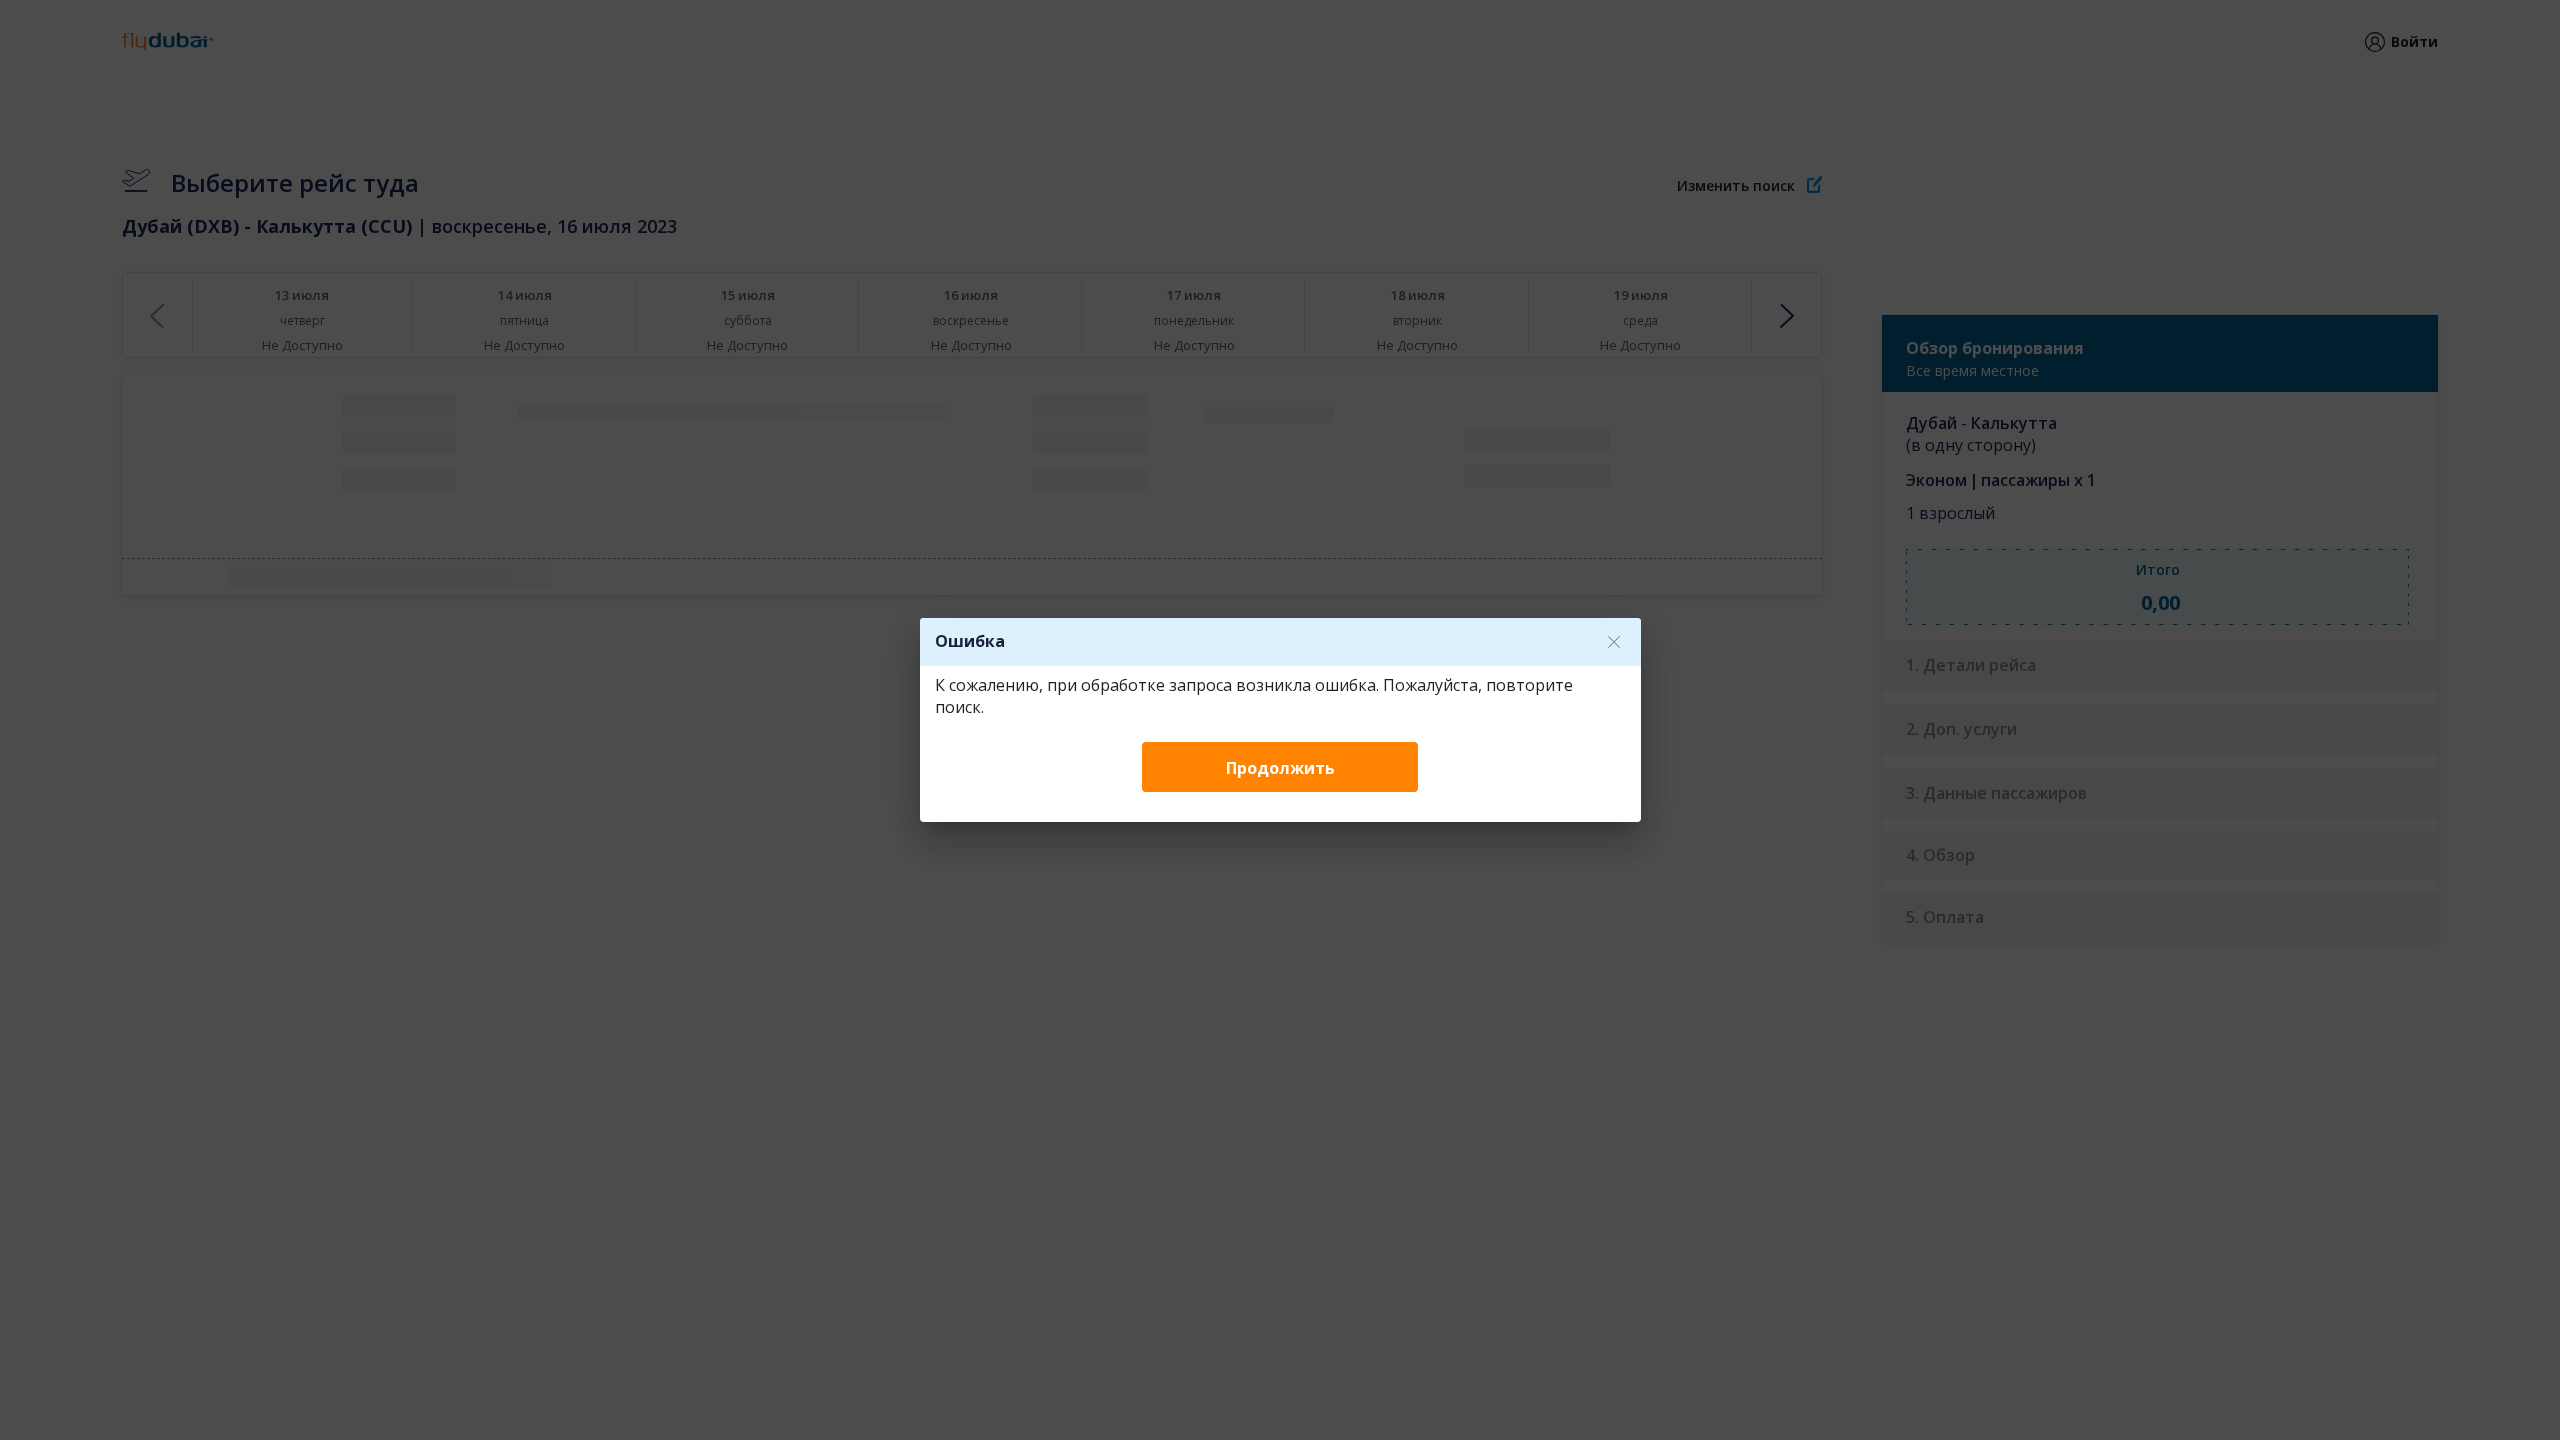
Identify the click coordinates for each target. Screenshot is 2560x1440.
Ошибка (970, 641)
